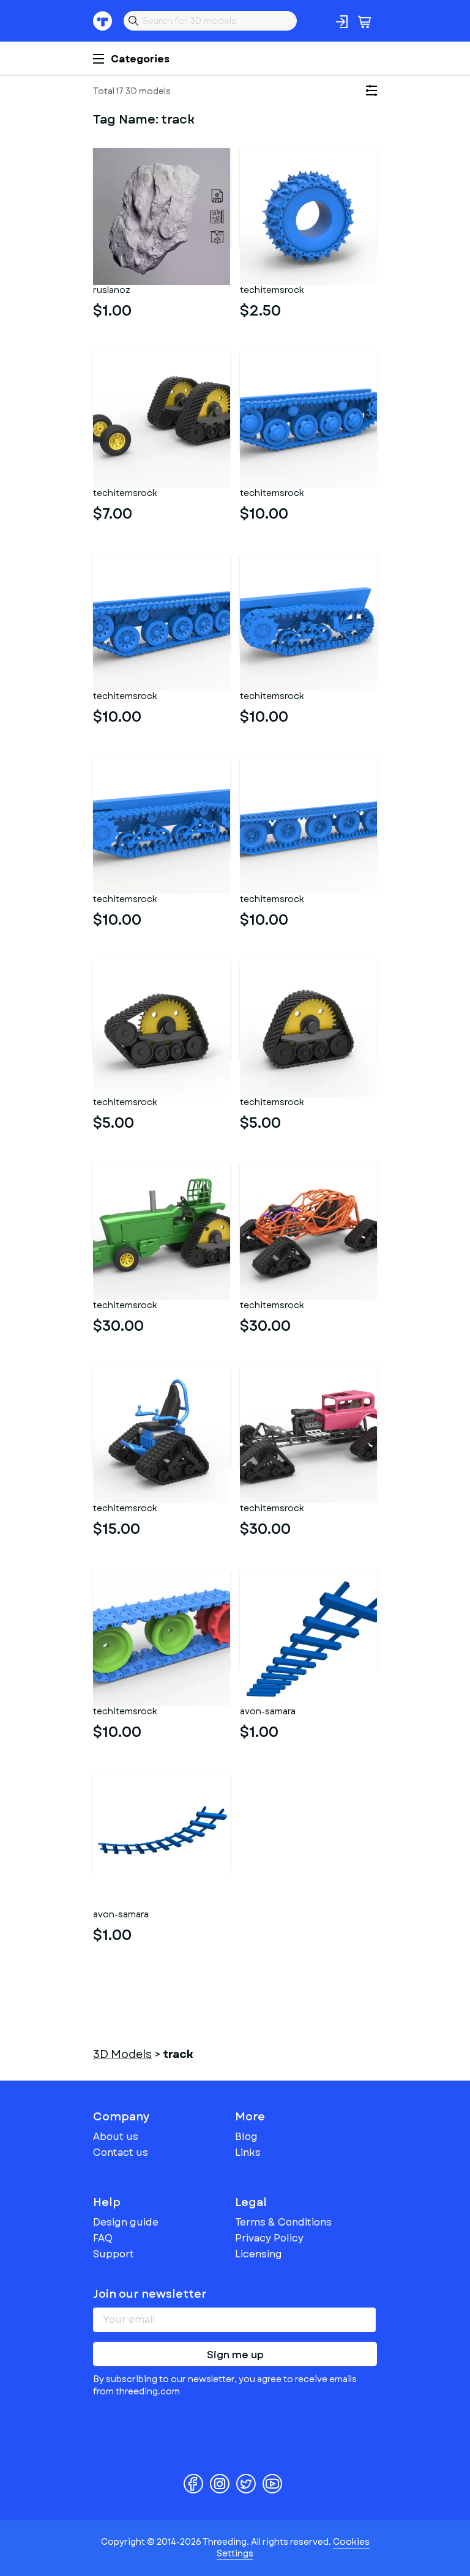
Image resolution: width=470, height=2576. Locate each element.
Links (248, 2152)
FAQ (103, 2238)
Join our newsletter (150, 2294)
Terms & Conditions (283, 2222)
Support (114, 2254)
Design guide (126, 2222)
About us (116, 2137)
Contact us (121, 2152)
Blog (246, 2137)
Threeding (103, 21)
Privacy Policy (269, 2238)
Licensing (259, 2254)
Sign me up (235, 2355)
